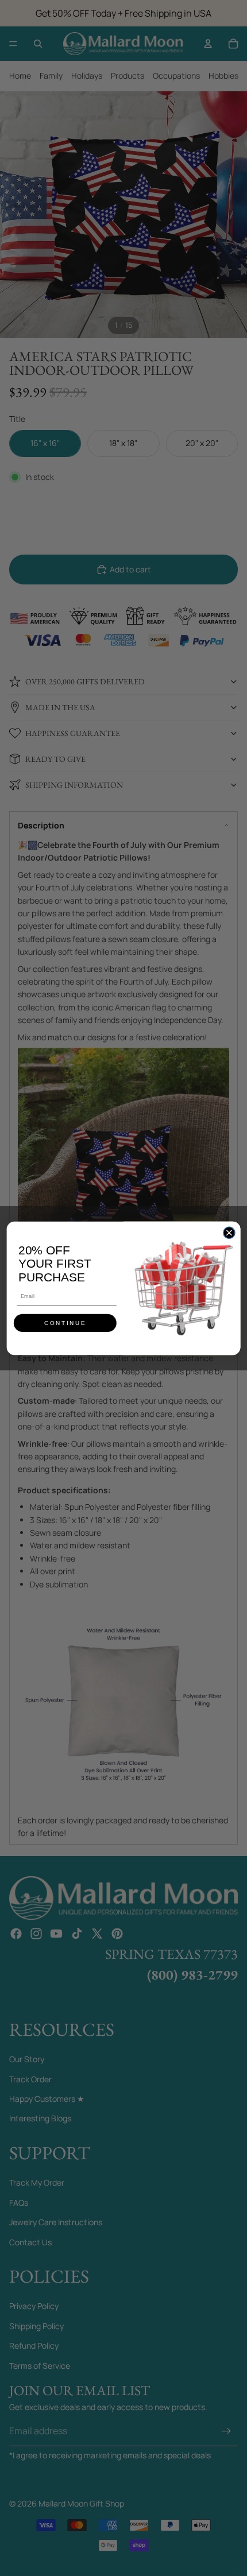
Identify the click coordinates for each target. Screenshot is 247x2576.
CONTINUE (65, 1323)
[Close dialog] (229, 1233)
